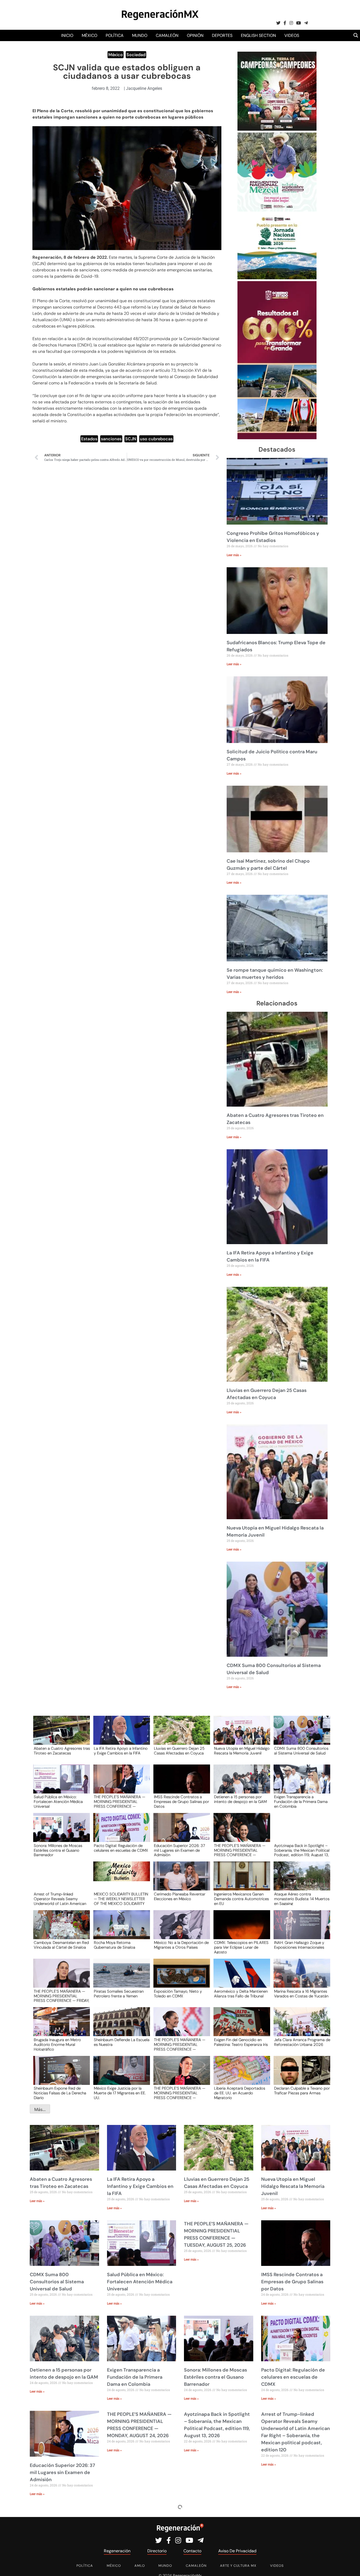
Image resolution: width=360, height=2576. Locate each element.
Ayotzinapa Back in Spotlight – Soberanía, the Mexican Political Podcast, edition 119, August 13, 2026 (302, 1850)
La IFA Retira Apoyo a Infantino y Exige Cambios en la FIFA (121, 1751)
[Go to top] (350, 2566)
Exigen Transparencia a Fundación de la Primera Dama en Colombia (301, 1801)
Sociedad (136, 55)
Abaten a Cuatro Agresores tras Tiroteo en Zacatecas (62, 1751)
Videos (292, 35)
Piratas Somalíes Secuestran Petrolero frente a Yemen (119, 1994)
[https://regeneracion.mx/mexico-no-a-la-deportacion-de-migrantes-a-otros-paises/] (180, 1930)
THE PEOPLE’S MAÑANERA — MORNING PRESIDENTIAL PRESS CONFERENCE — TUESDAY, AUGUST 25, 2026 (120, 1801)
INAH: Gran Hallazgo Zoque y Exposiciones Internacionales (299, 1945)
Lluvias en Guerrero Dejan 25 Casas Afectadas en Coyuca (179, 1751)
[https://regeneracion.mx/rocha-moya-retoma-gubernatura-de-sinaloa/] (120, 1930)
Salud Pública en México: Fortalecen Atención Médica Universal (58, 1801)
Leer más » (234, 555)
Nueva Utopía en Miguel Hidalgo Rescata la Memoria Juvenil (242, 1751)
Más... (40, 2109)
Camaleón (167, 35)
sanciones (111, 439)
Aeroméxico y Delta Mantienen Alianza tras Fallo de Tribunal (241, 1994)
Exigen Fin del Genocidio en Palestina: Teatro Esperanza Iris (241, 2042)
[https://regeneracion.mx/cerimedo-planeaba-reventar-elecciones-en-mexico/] (180, 1881)
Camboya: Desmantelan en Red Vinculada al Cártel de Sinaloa (61, 1945)
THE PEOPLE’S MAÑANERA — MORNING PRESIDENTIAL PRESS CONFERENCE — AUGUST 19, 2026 (180, 2093)
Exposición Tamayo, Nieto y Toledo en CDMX (178, 1994)
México (89, 35)
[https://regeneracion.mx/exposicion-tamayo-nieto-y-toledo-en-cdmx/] (180, 1978)
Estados (89, 439)
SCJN (131, 439)
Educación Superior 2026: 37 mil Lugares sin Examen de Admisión (179, 1850)
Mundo (140, 35)
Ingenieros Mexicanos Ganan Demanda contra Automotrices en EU (241, 1899)
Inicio (67, 35)
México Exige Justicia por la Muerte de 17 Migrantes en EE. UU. (120, 2093)
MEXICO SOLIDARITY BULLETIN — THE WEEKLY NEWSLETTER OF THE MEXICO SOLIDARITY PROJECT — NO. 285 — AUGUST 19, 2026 (121, 1899)
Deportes (222, 35)
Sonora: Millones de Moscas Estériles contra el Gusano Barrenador (58, 1850)
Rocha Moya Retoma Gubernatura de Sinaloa (115, 1945)
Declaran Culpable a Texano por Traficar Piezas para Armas (302, 2091)
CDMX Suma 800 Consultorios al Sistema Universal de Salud (301, 1751)
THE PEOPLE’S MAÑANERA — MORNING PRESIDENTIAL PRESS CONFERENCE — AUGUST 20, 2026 (180, 2044)
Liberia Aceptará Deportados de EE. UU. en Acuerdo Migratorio (240, 2093)
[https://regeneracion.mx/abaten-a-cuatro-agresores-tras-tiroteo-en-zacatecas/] (60, 1735)
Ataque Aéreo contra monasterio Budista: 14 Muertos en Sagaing (302, 1899)
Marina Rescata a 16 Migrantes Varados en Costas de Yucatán (301, 1994)
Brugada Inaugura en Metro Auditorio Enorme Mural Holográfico (57, 2044)
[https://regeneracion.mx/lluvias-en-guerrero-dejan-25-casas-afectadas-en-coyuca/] (180, 1735)
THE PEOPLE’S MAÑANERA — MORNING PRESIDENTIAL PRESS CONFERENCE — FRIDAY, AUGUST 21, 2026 (62, 1996)
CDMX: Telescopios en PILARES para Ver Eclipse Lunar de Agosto (241, 1947)
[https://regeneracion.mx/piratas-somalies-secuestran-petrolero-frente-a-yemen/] (120, 1978)
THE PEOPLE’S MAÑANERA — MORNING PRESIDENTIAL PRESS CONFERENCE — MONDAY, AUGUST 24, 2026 (240, 1850)
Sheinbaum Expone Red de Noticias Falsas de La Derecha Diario (60, 2093)
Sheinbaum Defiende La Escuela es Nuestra (122, 2042)
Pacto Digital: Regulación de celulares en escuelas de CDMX (121, 1848)
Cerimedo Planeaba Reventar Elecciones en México (180, 1897)
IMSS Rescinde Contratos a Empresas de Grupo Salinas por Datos (181, 1801)
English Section (258, 35)
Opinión (195, 35)
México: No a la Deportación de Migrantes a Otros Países (181, 1945)
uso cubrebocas (156, 439)
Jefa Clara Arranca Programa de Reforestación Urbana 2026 (302, 2042)
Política (115, 35)
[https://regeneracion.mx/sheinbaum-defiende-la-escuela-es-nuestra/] (120, 2027)
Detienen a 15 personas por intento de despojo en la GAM (240, 1800)
